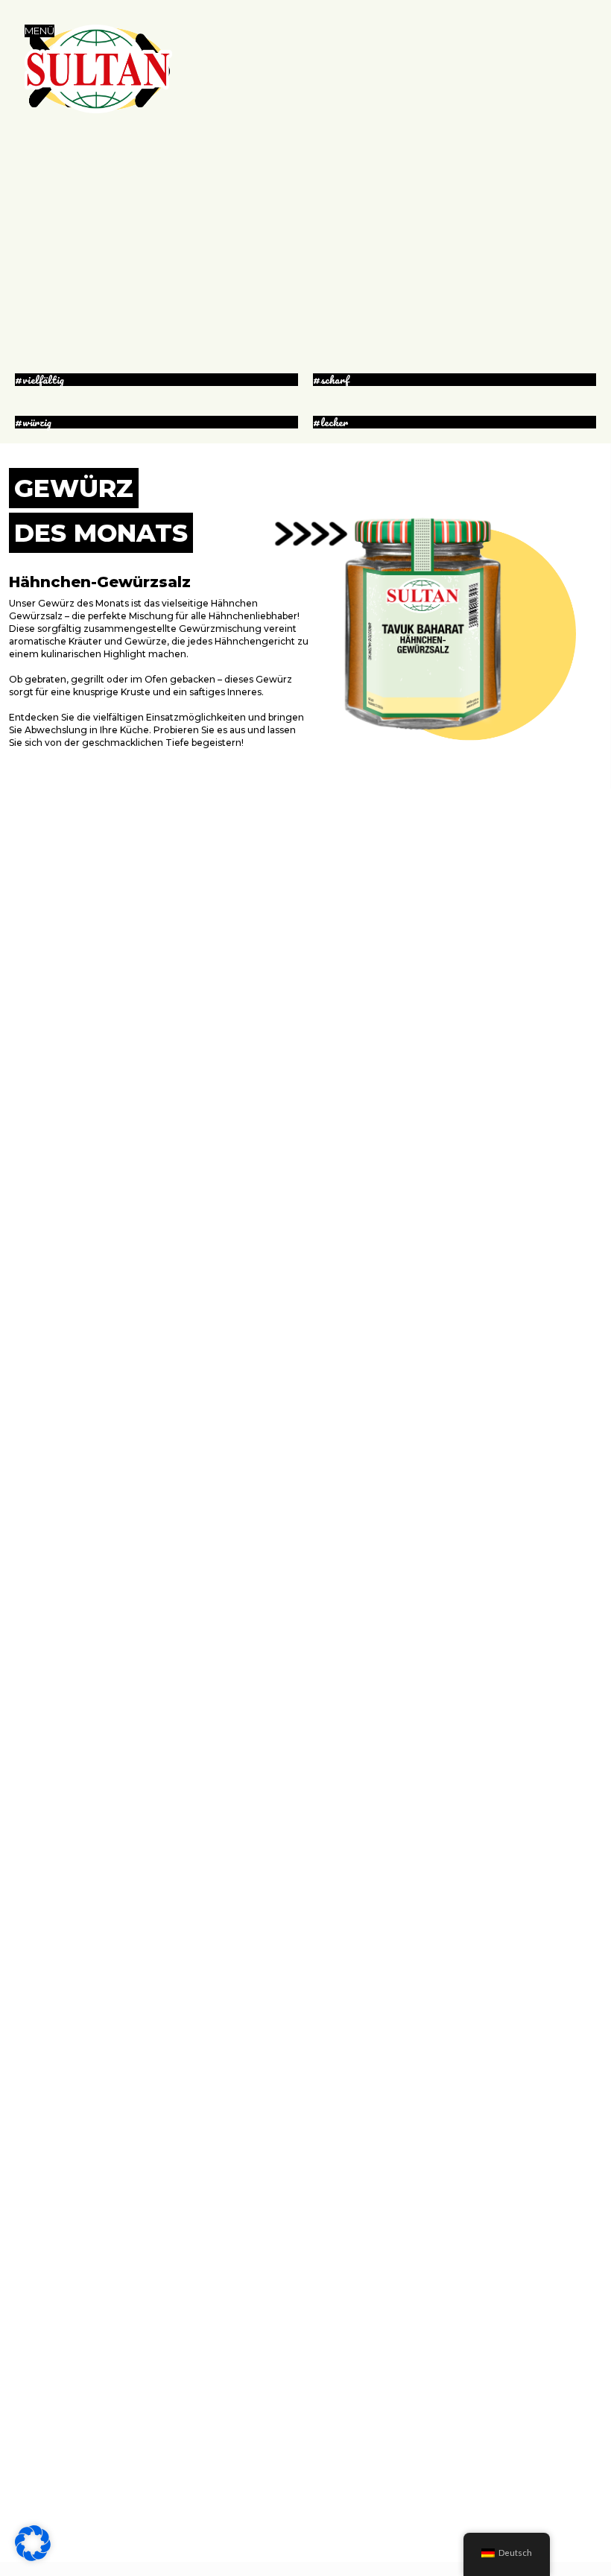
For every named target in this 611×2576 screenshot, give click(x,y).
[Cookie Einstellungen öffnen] (33, 2557)
